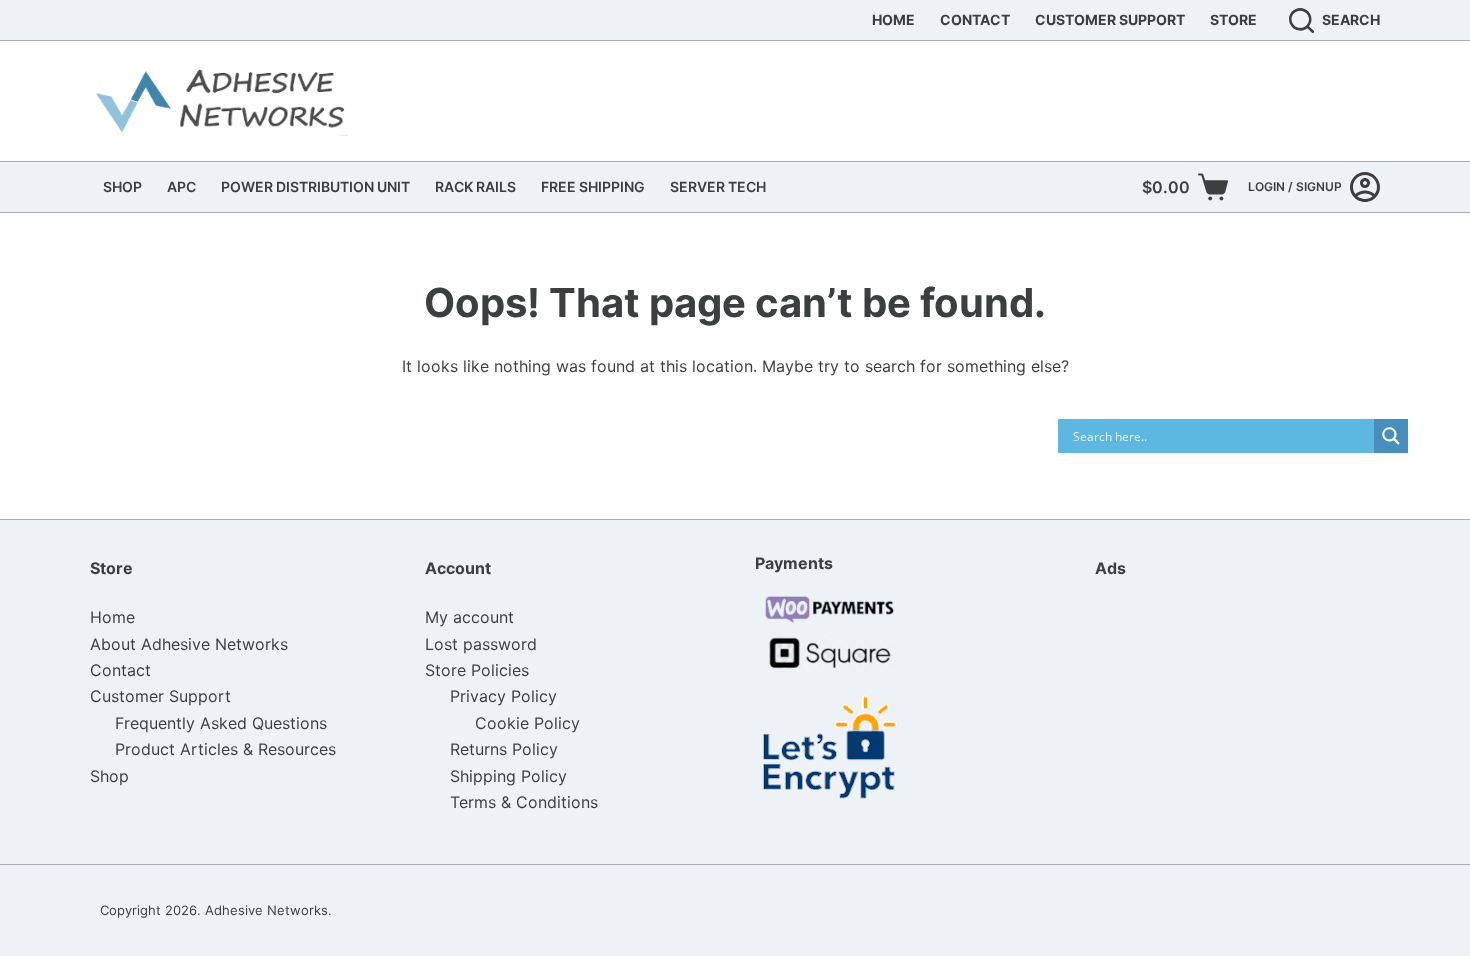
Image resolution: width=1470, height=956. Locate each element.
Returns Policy (504, 749)
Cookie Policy (527, 723)
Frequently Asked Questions (221, 723)
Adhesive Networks (266, 910)
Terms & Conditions (524, 802)
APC (181, 186)
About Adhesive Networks (189, 644)
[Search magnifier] (1391, 436)
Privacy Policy (503, 696)
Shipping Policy (508, 776)
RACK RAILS (475, 186)
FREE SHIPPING (593, 186)
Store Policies (477, 670)
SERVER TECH (718, 186)
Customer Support (1110, 19)
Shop (109, 776)
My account (469, 617)
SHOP (122, 186)
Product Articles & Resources (225, 749)
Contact (975, 19)
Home (893, 19)
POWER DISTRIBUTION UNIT (315, 186)
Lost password (481, 644)
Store (1233, 19)
